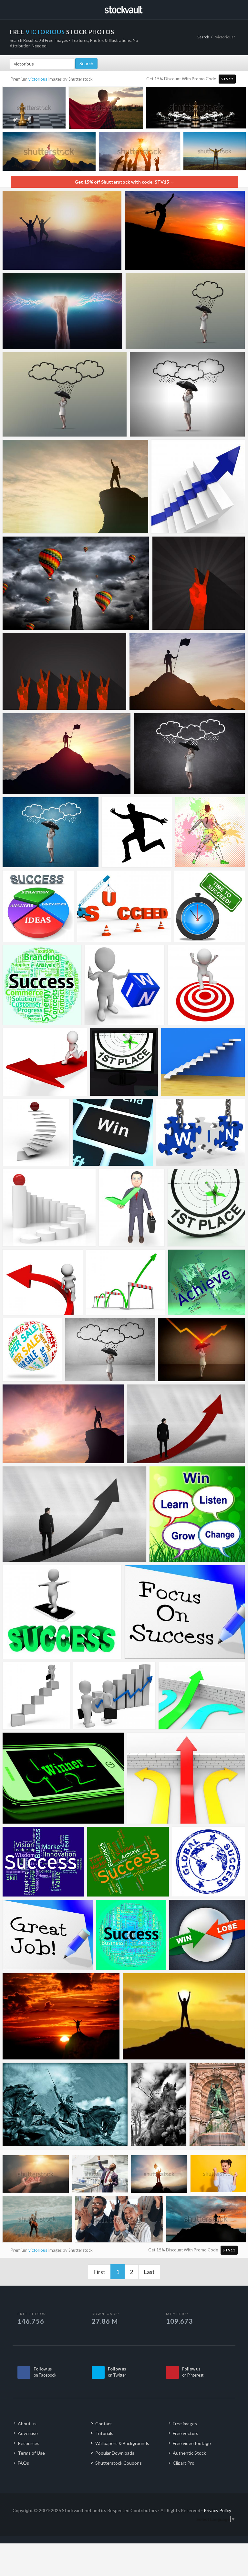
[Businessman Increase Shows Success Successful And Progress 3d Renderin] (114, 1696)
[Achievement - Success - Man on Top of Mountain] (75, 487)
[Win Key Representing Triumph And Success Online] (113, 1132)
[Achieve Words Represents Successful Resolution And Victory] (207, 1282)
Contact (104, 2424)
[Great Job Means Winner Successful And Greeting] (48, 1935)
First (99, 2272)
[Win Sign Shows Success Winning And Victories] (200, 1132)
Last (149, 2272)
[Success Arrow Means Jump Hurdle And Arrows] (202, 1696)
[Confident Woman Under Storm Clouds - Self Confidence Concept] (65, 394)
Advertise (28, 2433)
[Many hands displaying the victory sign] (64, 671)
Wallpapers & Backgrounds (122, 2443)
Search (203, 37)
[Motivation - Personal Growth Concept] (74, 1514)
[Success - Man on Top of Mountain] (63, 1424)
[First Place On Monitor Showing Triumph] (124, 1062)
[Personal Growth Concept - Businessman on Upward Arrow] (186, 1424)
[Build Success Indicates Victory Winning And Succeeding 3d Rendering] (124, 906)
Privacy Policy (217, 2510)
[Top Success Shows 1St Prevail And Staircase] (49, 1208)
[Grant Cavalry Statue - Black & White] (159, 2104)
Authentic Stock (189, 2453)
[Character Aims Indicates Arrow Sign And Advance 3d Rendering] (45, 1062)
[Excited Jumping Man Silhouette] (137, 832)
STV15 (227, 79)
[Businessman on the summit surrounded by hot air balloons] (76, 583)
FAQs (23, 2463)
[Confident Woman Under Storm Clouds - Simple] (187, 394)
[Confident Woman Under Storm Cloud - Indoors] (110, 1350)
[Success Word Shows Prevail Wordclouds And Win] (42, 985)
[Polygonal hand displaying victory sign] (199, 583)
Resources (29, 2443)
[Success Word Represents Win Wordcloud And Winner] (131, 1935)
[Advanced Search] (229, 9)
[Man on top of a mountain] (184, 2016)
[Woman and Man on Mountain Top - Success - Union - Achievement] (62, 230)
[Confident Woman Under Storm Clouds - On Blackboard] (189, 754)
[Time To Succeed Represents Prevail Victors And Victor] (209, 906)
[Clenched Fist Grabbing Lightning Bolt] (62, 311)
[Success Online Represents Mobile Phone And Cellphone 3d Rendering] (62, 1612)
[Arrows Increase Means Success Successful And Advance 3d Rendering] (43, 1282)
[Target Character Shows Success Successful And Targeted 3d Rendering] (206, 985)
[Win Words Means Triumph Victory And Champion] (197, 1514)
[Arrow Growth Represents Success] (198, 487)
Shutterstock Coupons (119, 2463)
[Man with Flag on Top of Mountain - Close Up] (187, 671)
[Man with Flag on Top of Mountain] (67, 754)
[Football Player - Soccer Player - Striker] (210, 832)
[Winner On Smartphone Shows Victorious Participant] (63, 1778)
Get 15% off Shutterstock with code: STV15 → (124, 182)
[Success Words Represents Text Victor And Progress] (128, 1862)
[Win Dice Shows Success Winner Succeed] (124, 985)
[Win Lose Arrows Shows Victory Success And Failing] (207, 1935)
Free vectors (186, 2433)
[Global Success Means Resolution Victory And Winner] (208, 1862)
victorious (38, 79)
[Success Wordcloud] (43, 1862)
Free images (185, 2424)
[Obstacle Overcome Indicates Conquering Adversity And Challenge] (126, 1282)
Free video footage (192, 2443)
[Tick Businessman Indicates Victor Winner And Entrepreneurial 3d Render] (132, 1208)
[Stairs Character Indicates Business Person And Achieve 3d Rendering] (36, 1696)
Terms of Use (31, 2453)
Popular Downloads (115, 2453)
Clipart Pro (184, 2463)
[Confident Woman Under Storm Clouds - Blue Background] (51, 832)
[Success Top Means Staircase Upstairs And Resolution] (36, 1132)
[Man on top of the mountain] (61, 2016)
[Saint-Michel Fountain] (217, 2104)
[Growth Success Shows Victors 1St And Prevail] (203, 1062)
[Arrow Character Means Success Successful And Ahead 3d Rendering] (32, 1350)
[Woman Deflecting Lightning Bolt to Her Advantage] (201, 1350)
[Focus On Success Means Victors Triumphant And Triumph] (185, 1612)
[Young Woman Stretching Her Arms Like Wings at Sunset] (185, 230)
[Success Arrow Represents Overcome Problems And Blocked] (186, 1778)
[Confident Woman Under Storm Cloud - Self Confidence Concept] (185, 311)
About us (27, 2424)
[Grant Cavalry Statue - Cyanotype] (65, 2104)
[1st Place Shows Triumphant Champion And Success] (206, 1208)
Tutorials (104, 2433)
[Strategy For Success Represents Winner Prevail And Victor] (38, 906)
